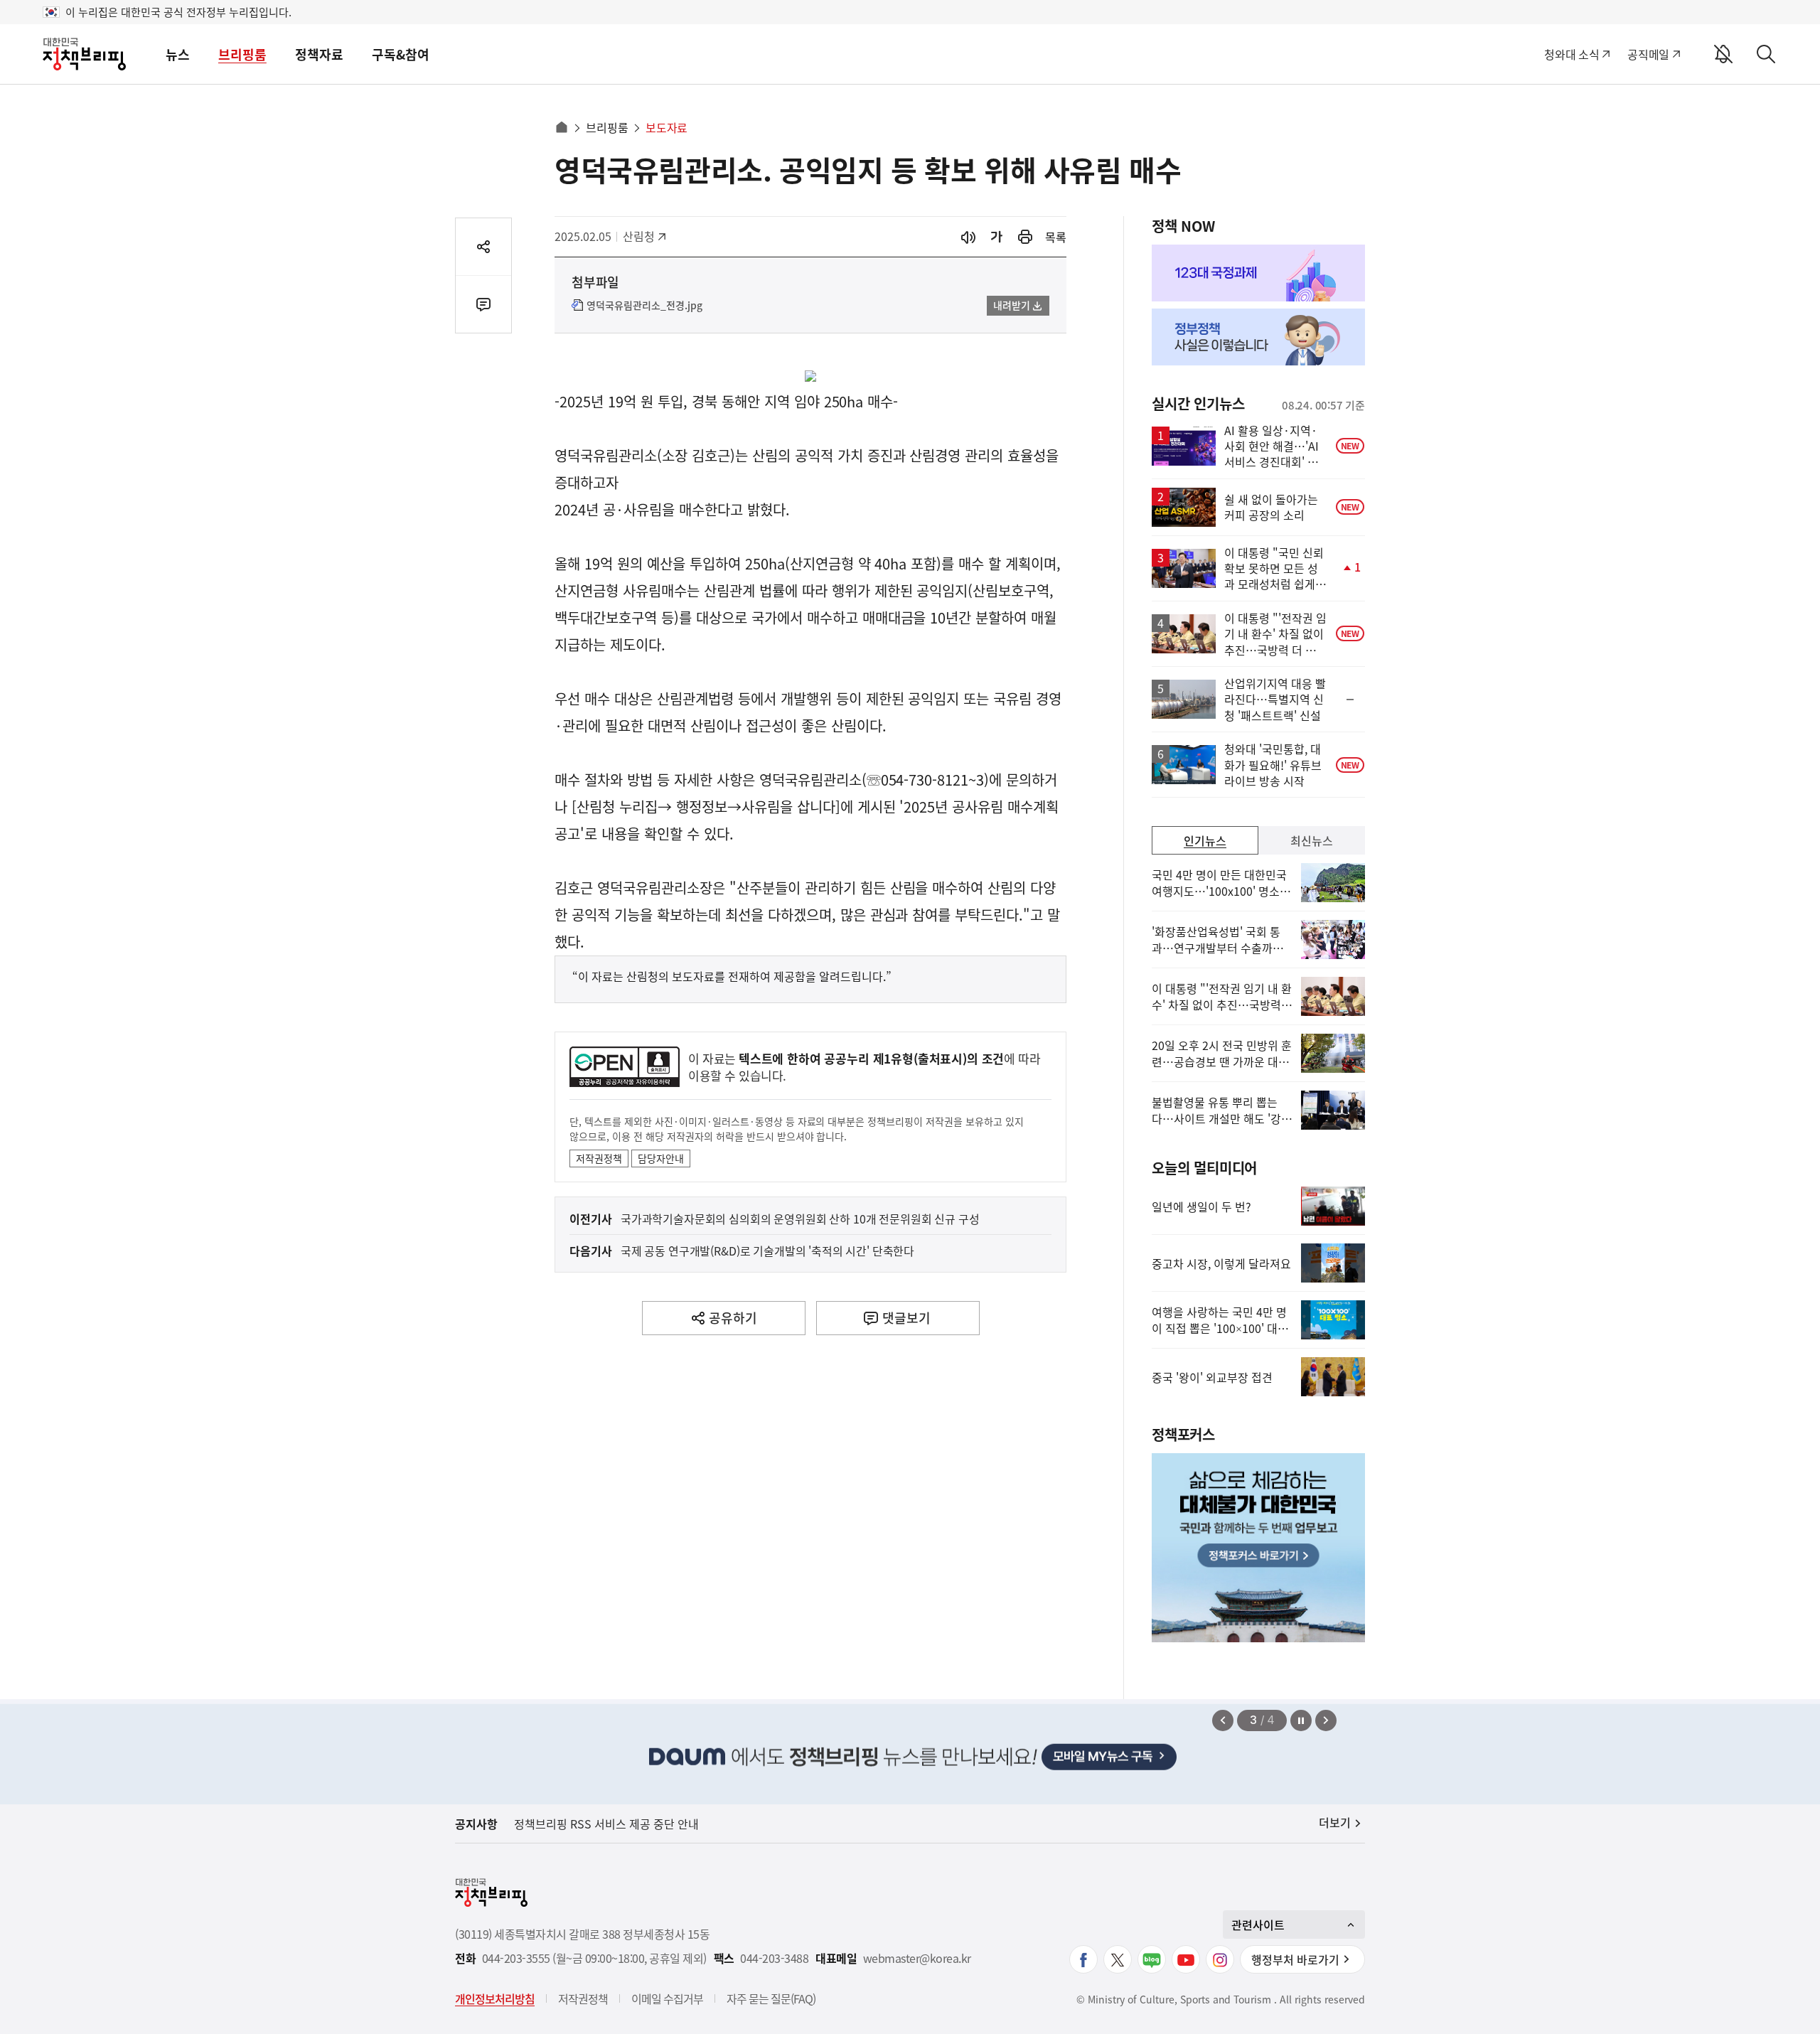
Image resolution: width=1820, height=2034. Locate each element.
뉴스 (178, 54)
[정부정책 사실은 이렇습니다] (1258, 337)
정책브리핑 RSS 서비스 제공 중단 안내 (606, 1824)
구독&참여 (401, 54)
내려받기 (1012, 305)
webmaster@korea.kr (917, 1958)
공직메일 (1648, 54)
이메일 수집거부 (667, 1998)
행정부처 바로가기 (1295, 1959)
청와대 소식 (1572, 54)
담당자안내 (661, 1158)
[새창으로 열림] (1025, 237)
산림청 (646, 236)
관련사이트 (1258, 1925)
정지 (1301, 1720)
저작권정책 (599, 1158)
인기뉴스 (1205, 840)
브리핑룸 (242, 54)
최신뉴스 (1312, 840)
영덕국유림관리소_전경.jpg (644, 306)
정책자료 (319, 54)
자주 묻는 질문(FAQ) (771, 1998)
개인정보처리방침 (495, 1998)
